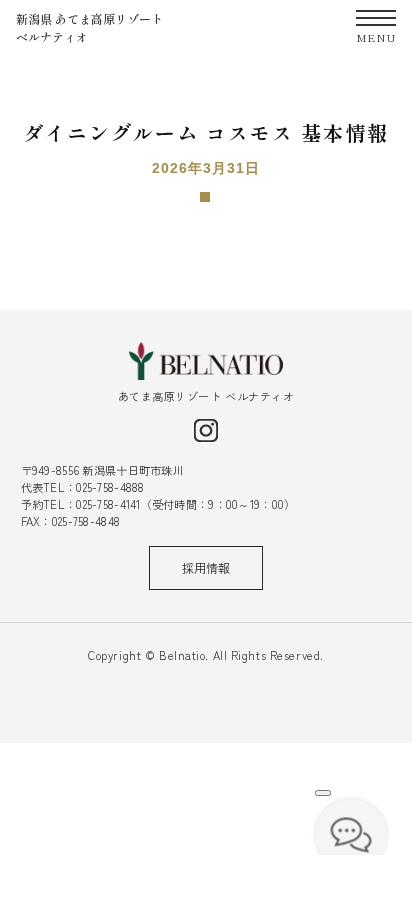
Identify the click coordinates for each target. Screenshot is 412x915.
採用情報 (206, 567)
